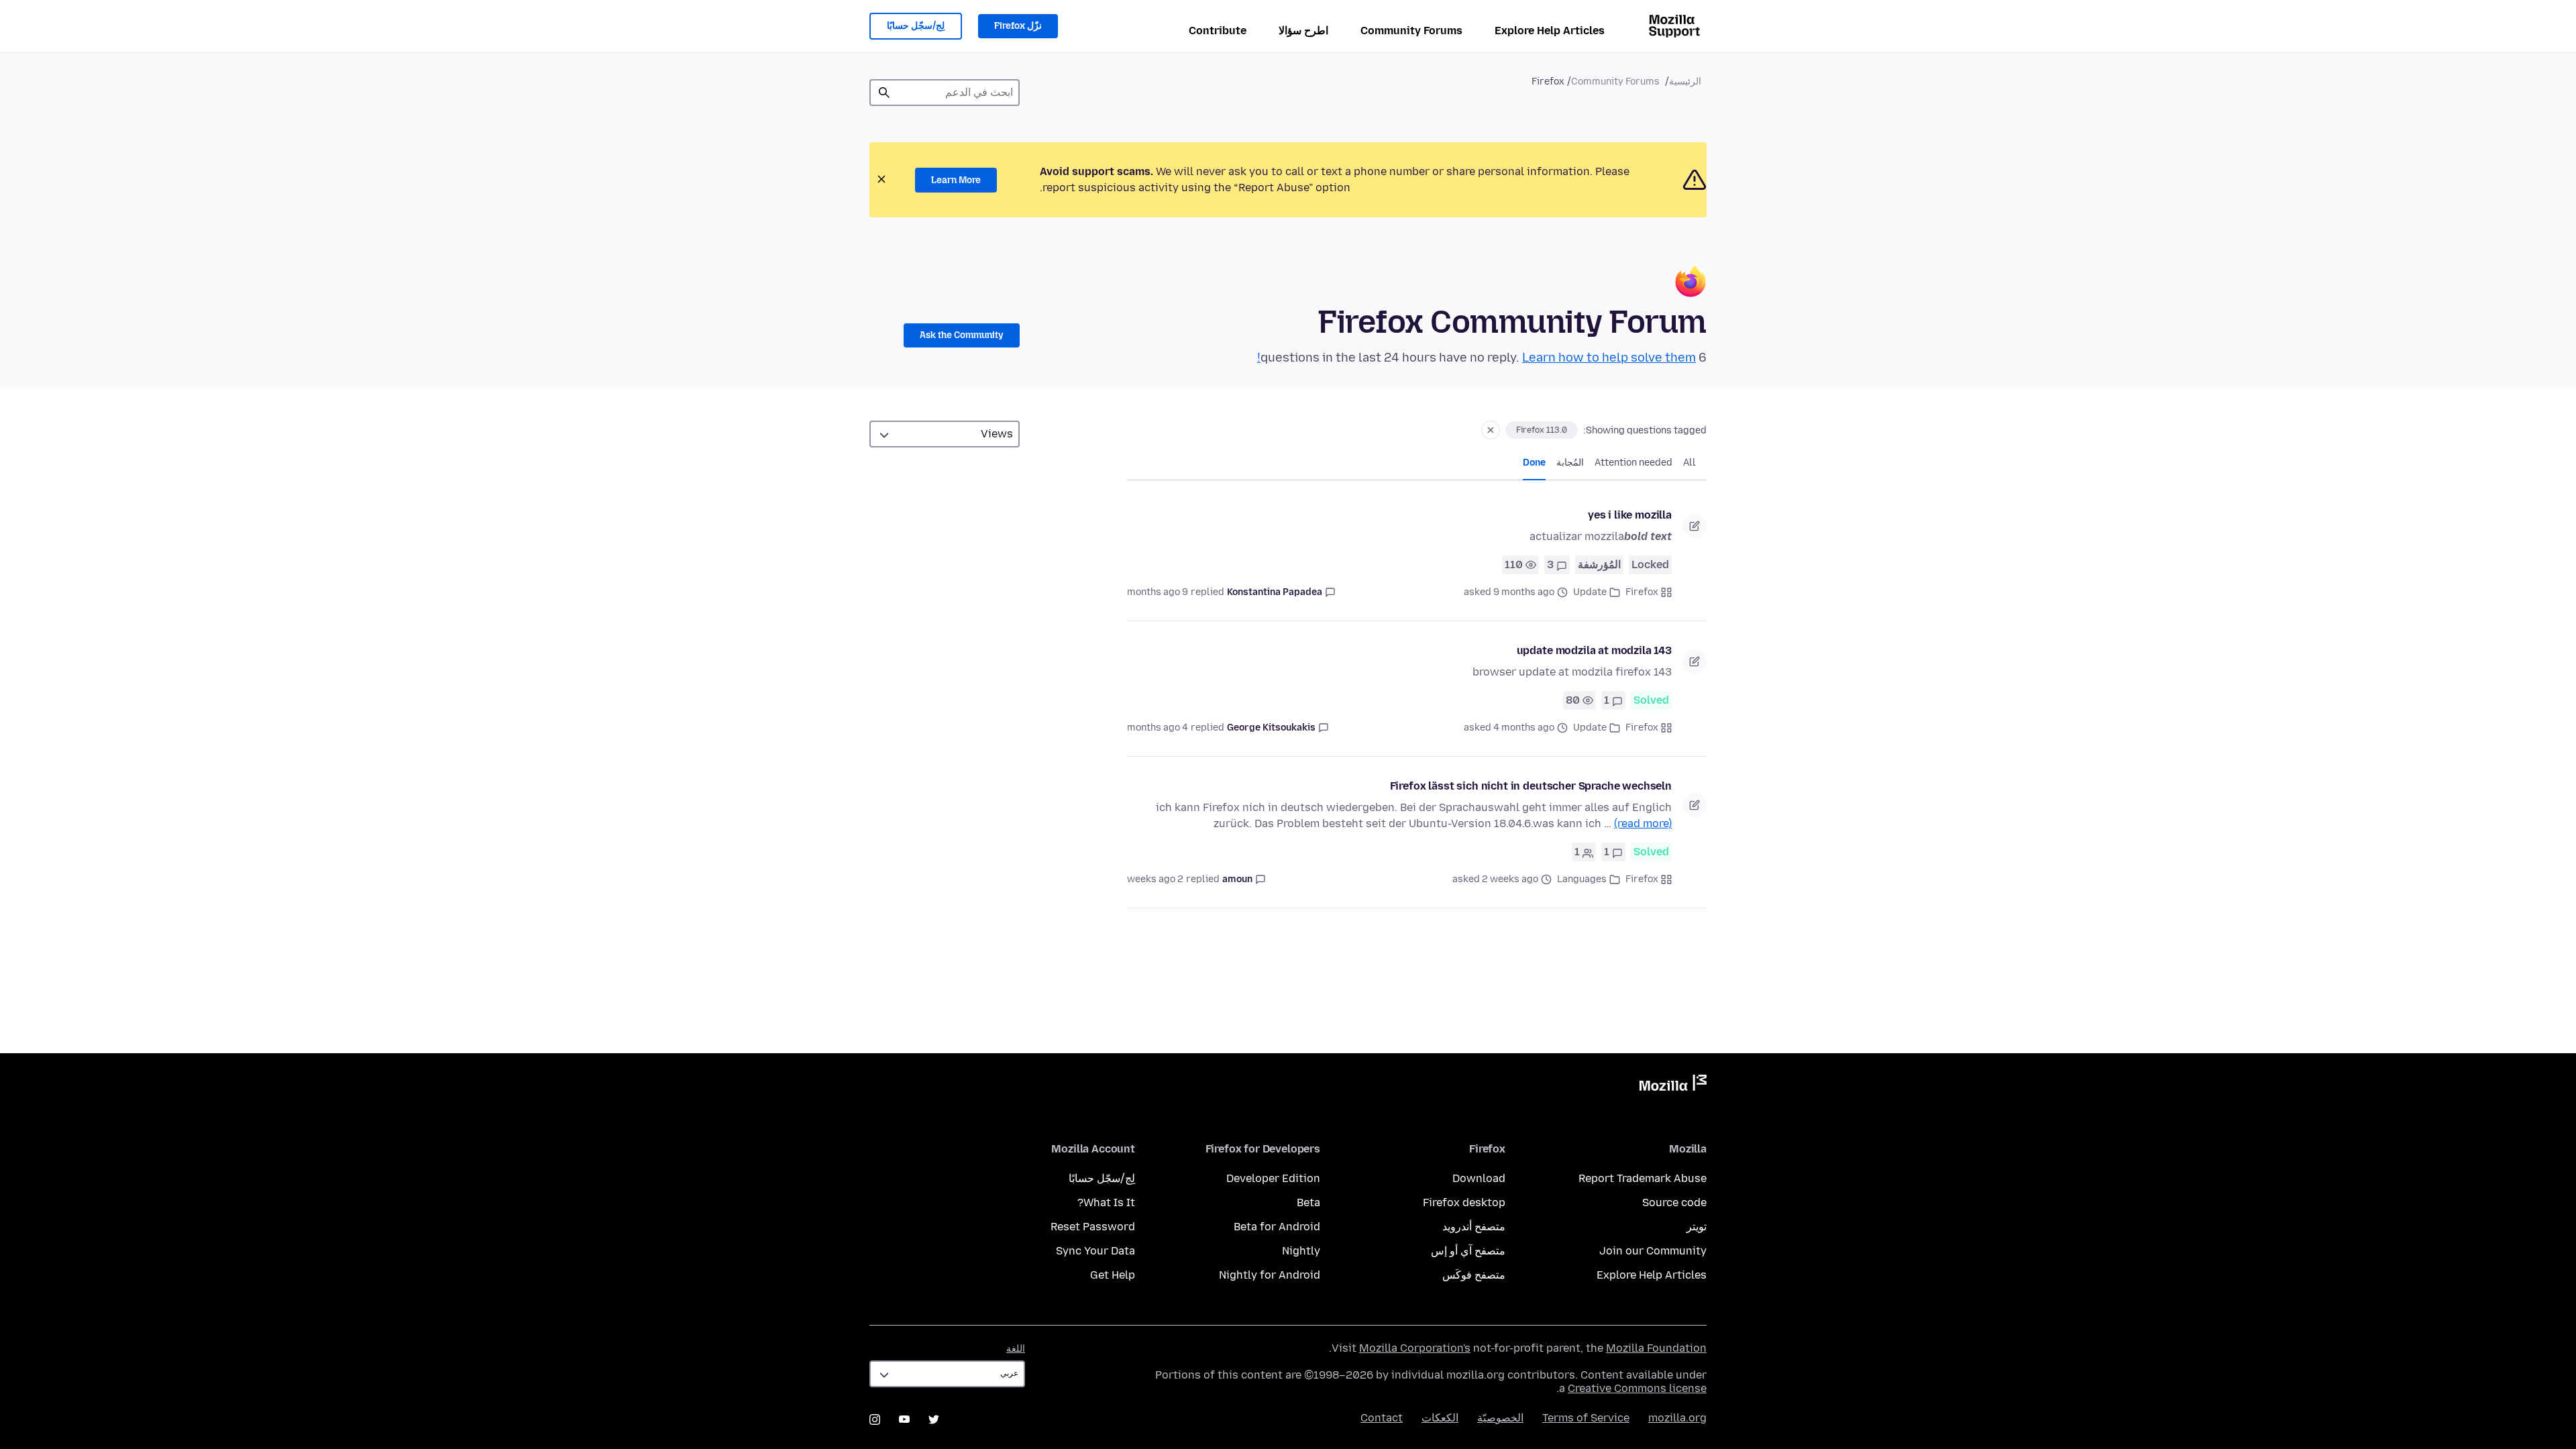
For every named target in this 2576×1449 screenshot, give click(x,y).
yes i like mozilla (1630, 515)
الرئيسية (1685, 82)
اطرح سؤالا (1303, 31)
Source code (1674, 1202)
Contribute (1218, 31)
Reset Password (1093, 1227)
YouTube (904, 1419)
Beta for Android (1277, 1227)
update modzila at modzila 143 (1594, 650)
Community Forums (1411, 31)
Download (1479, 1178)
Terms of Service (1586, 1418)
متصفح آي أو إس (1468, 1251)
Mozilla (1673, 1085)
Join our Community (1653, 1251)
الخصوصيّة (1500, 1418)
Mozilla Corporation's (1415, 1348)
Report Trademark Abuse (1643, 1178)
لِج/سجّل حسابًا (916, 26)
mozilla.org (1677, 1418)
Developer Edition (1273, 1178)
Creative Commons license (1637, 1388)
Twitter (934, 1419)
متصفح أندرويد (1474, 1227)
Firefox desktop (1464, 1202)
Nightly (1301, 1251)
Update (1590, 592)
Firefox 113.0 (1542, 430)
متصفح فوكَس (1474, 1275)
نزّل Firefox (1018, 26)
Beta (1308, 1202)
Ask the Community (962, 335)
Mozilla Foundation (1656, 1348)
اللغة (1016, 1349)
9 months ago (1158, 592)
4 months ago (1158, 728)
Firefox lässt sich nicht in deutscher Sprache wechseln (1531, 786)
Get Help (1113, 1275)
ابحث (884, 93)
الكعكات (1440, 1418)
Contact (1382, 1418)
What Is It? (1106, 1202)
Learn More (956, 180)
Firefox (1642, 592)
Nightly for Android (1270, 1275)
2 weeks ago (1155, 879)
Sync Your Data (1095, 1251)
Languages (1582, 879)
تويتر (1697, 1227)
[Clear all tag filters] (1491, 430)
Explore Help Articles (1550, 31)
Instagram (875, 1419)
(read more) (1643, 823)
